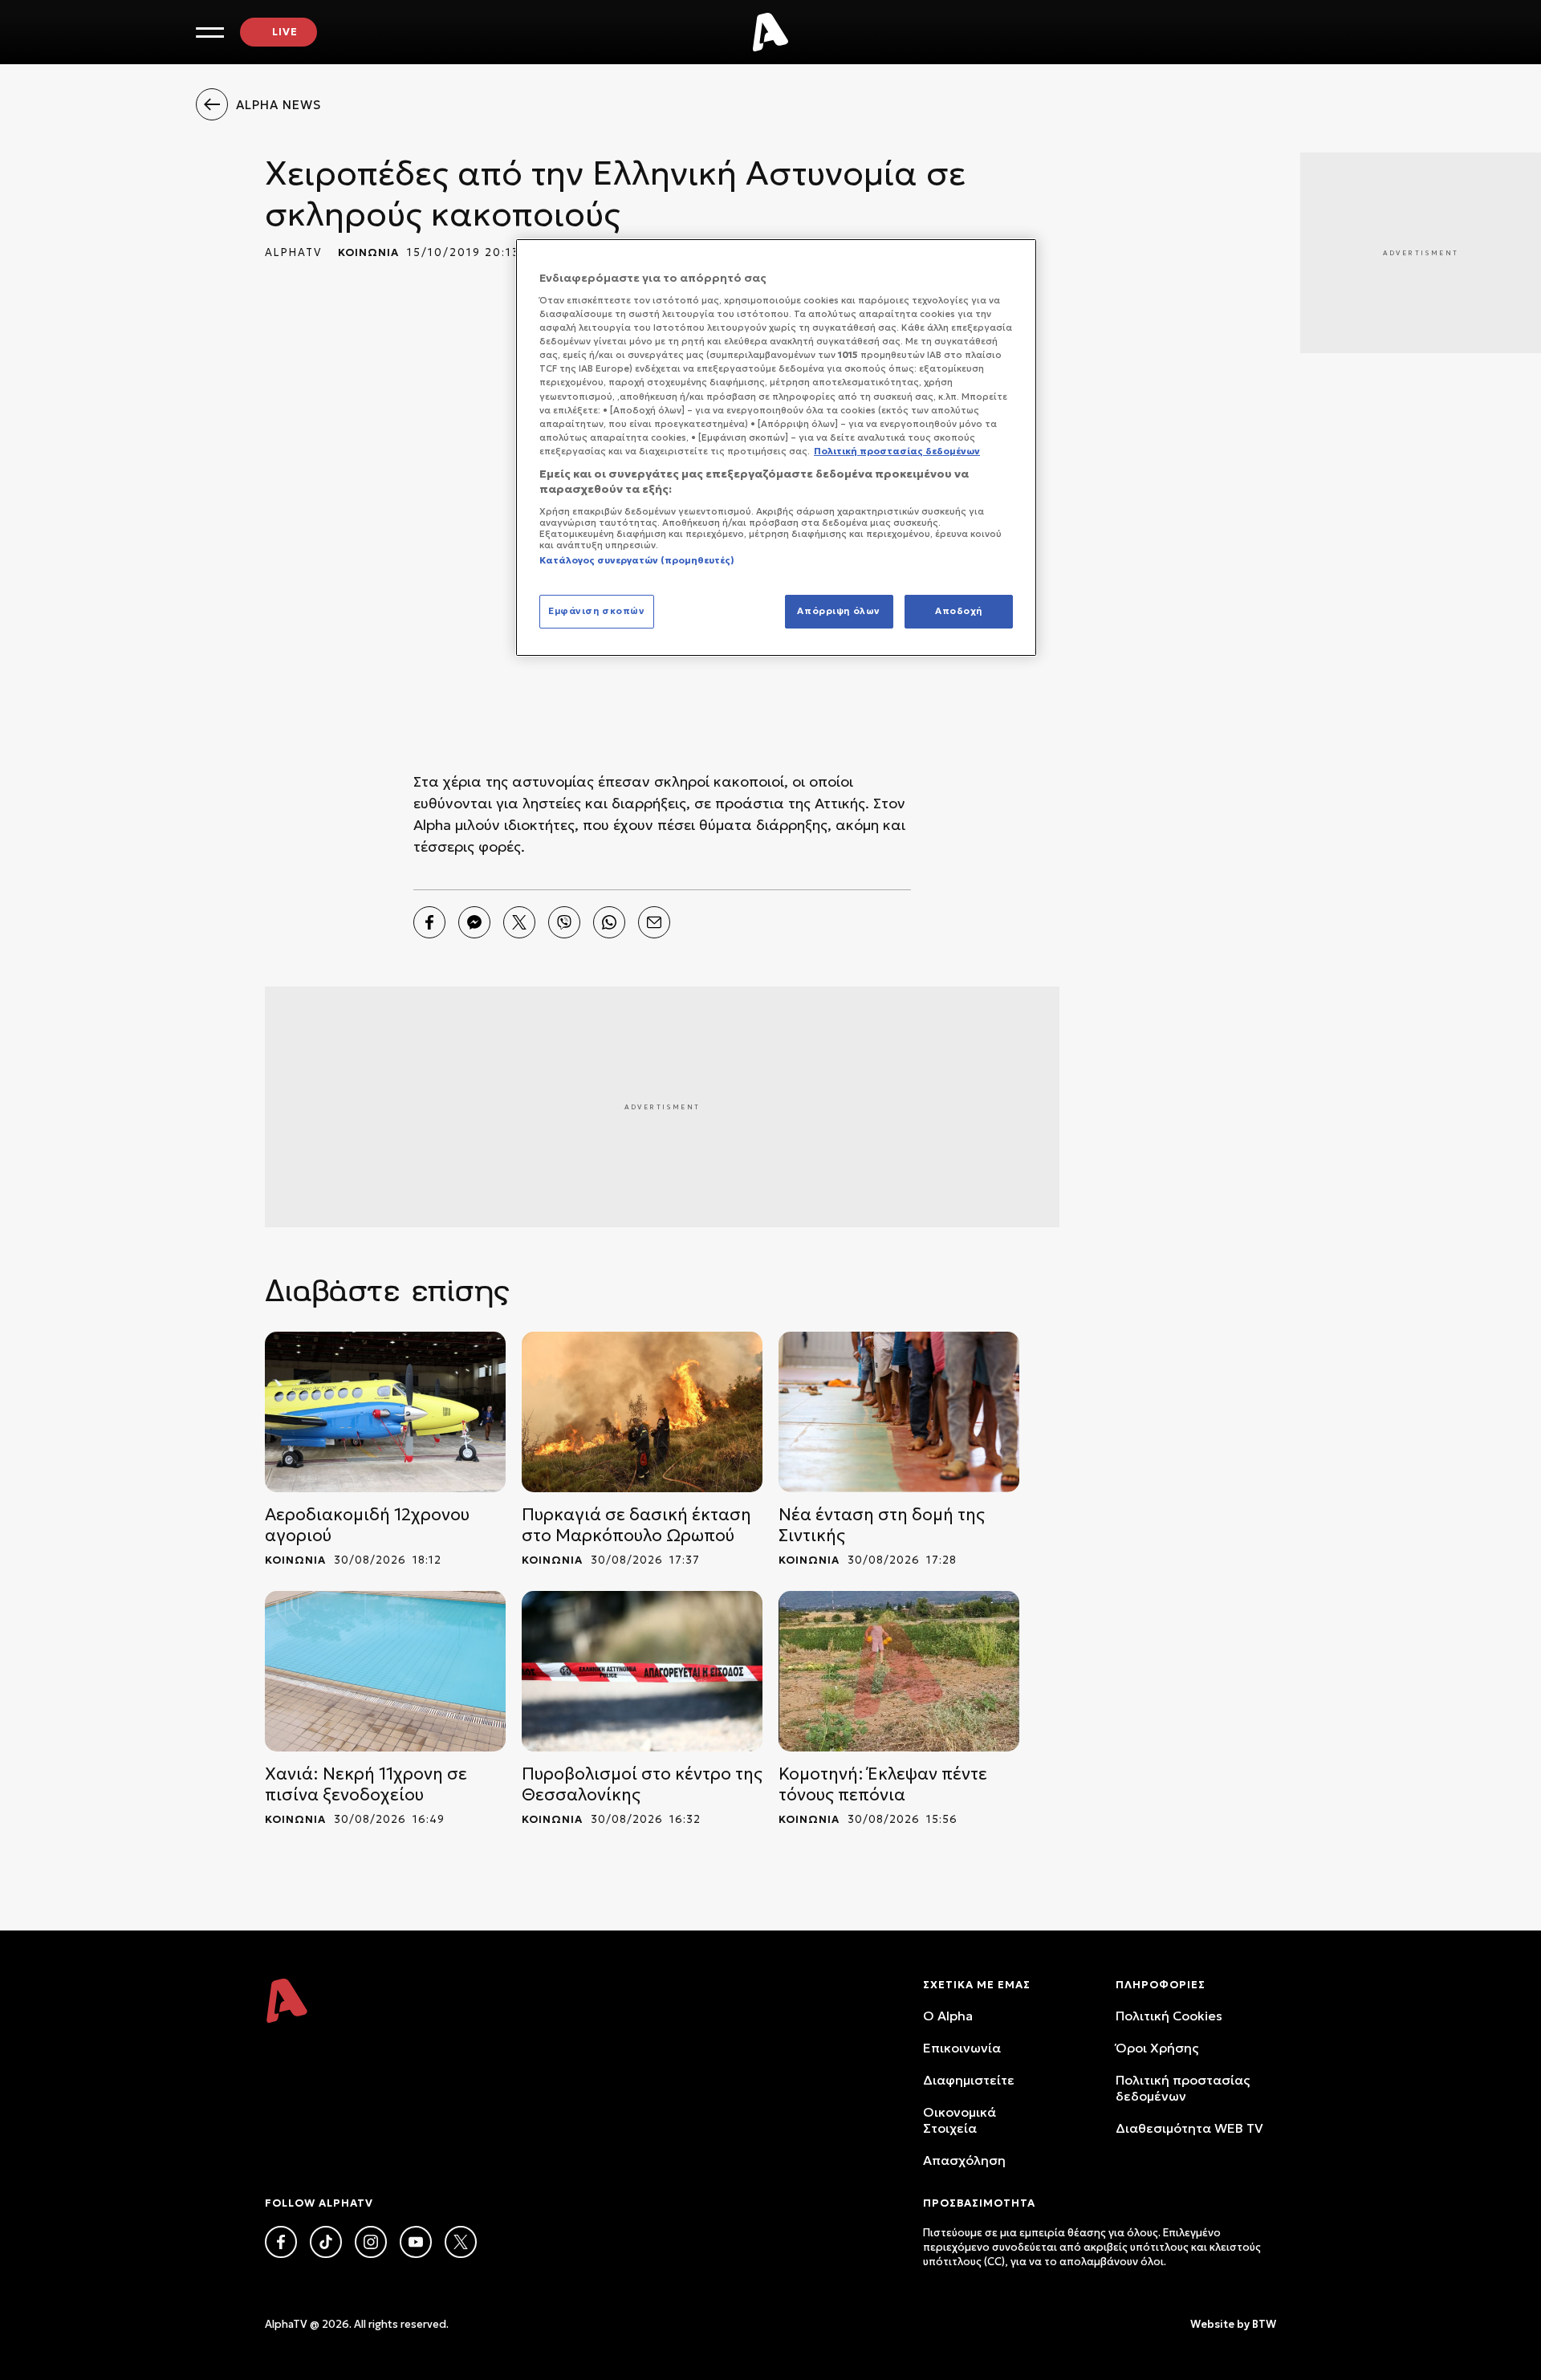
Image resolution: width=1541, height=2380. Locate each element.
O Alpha (948, 2016)
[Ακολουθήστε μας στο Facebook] (281, 2242)
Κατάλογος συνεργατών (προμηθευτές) (637, 560)
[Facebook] (429, 922)
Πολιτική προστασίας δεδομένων (1183, 2088)
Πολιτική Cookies (1169, 2016)
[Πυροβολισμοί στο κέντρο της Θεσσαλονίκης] (642, 1671)
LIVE (285, 32)
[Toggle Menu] (210, 33)
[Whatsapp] (609, 922)
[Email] (654, 922)
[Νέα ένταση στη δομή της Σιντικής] (899, 1412)
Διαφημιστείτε (969, 2080)
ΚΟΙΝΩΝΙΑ (368, 252)
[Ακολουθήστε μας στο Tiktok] (326, 2242)
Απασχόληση (964, 2160)
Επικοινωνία (962, 2048)
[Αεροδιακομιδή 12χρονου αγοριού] (385, 1412)
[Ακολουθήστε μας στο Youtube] (416, 2242)
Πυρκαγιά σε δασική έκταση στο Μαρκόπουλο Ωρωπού (636, 1525)
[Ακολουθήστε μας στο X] (461, 2242)
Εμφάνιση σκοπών (597, 611)
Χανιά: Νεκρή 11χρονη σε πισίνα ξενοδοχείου (366, 1784)
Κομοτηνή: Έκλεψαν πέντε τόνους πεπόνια (883, 1784)
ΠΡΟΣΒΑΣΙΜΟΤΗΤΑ (979, 2203)
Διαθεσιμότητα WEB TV (1189, 2128)
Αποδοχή (959, 611)
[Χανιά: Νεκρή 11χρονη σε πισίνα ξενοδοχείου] (385, 1671)
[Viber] (564, 922)
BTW (1264, 2324)
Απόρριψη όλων (838, 611)
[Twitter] (519, 922)
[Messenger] (474, 922)
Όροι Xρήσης (1157, 2048)
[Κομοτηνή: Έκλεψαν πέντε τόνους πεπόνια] (899, 1671)
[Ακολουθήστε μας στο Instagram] (371, 2242)
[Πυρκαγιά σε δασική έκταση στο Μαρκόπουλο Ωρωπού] (642, 1412)
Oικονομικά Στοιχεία (960, 2120)
